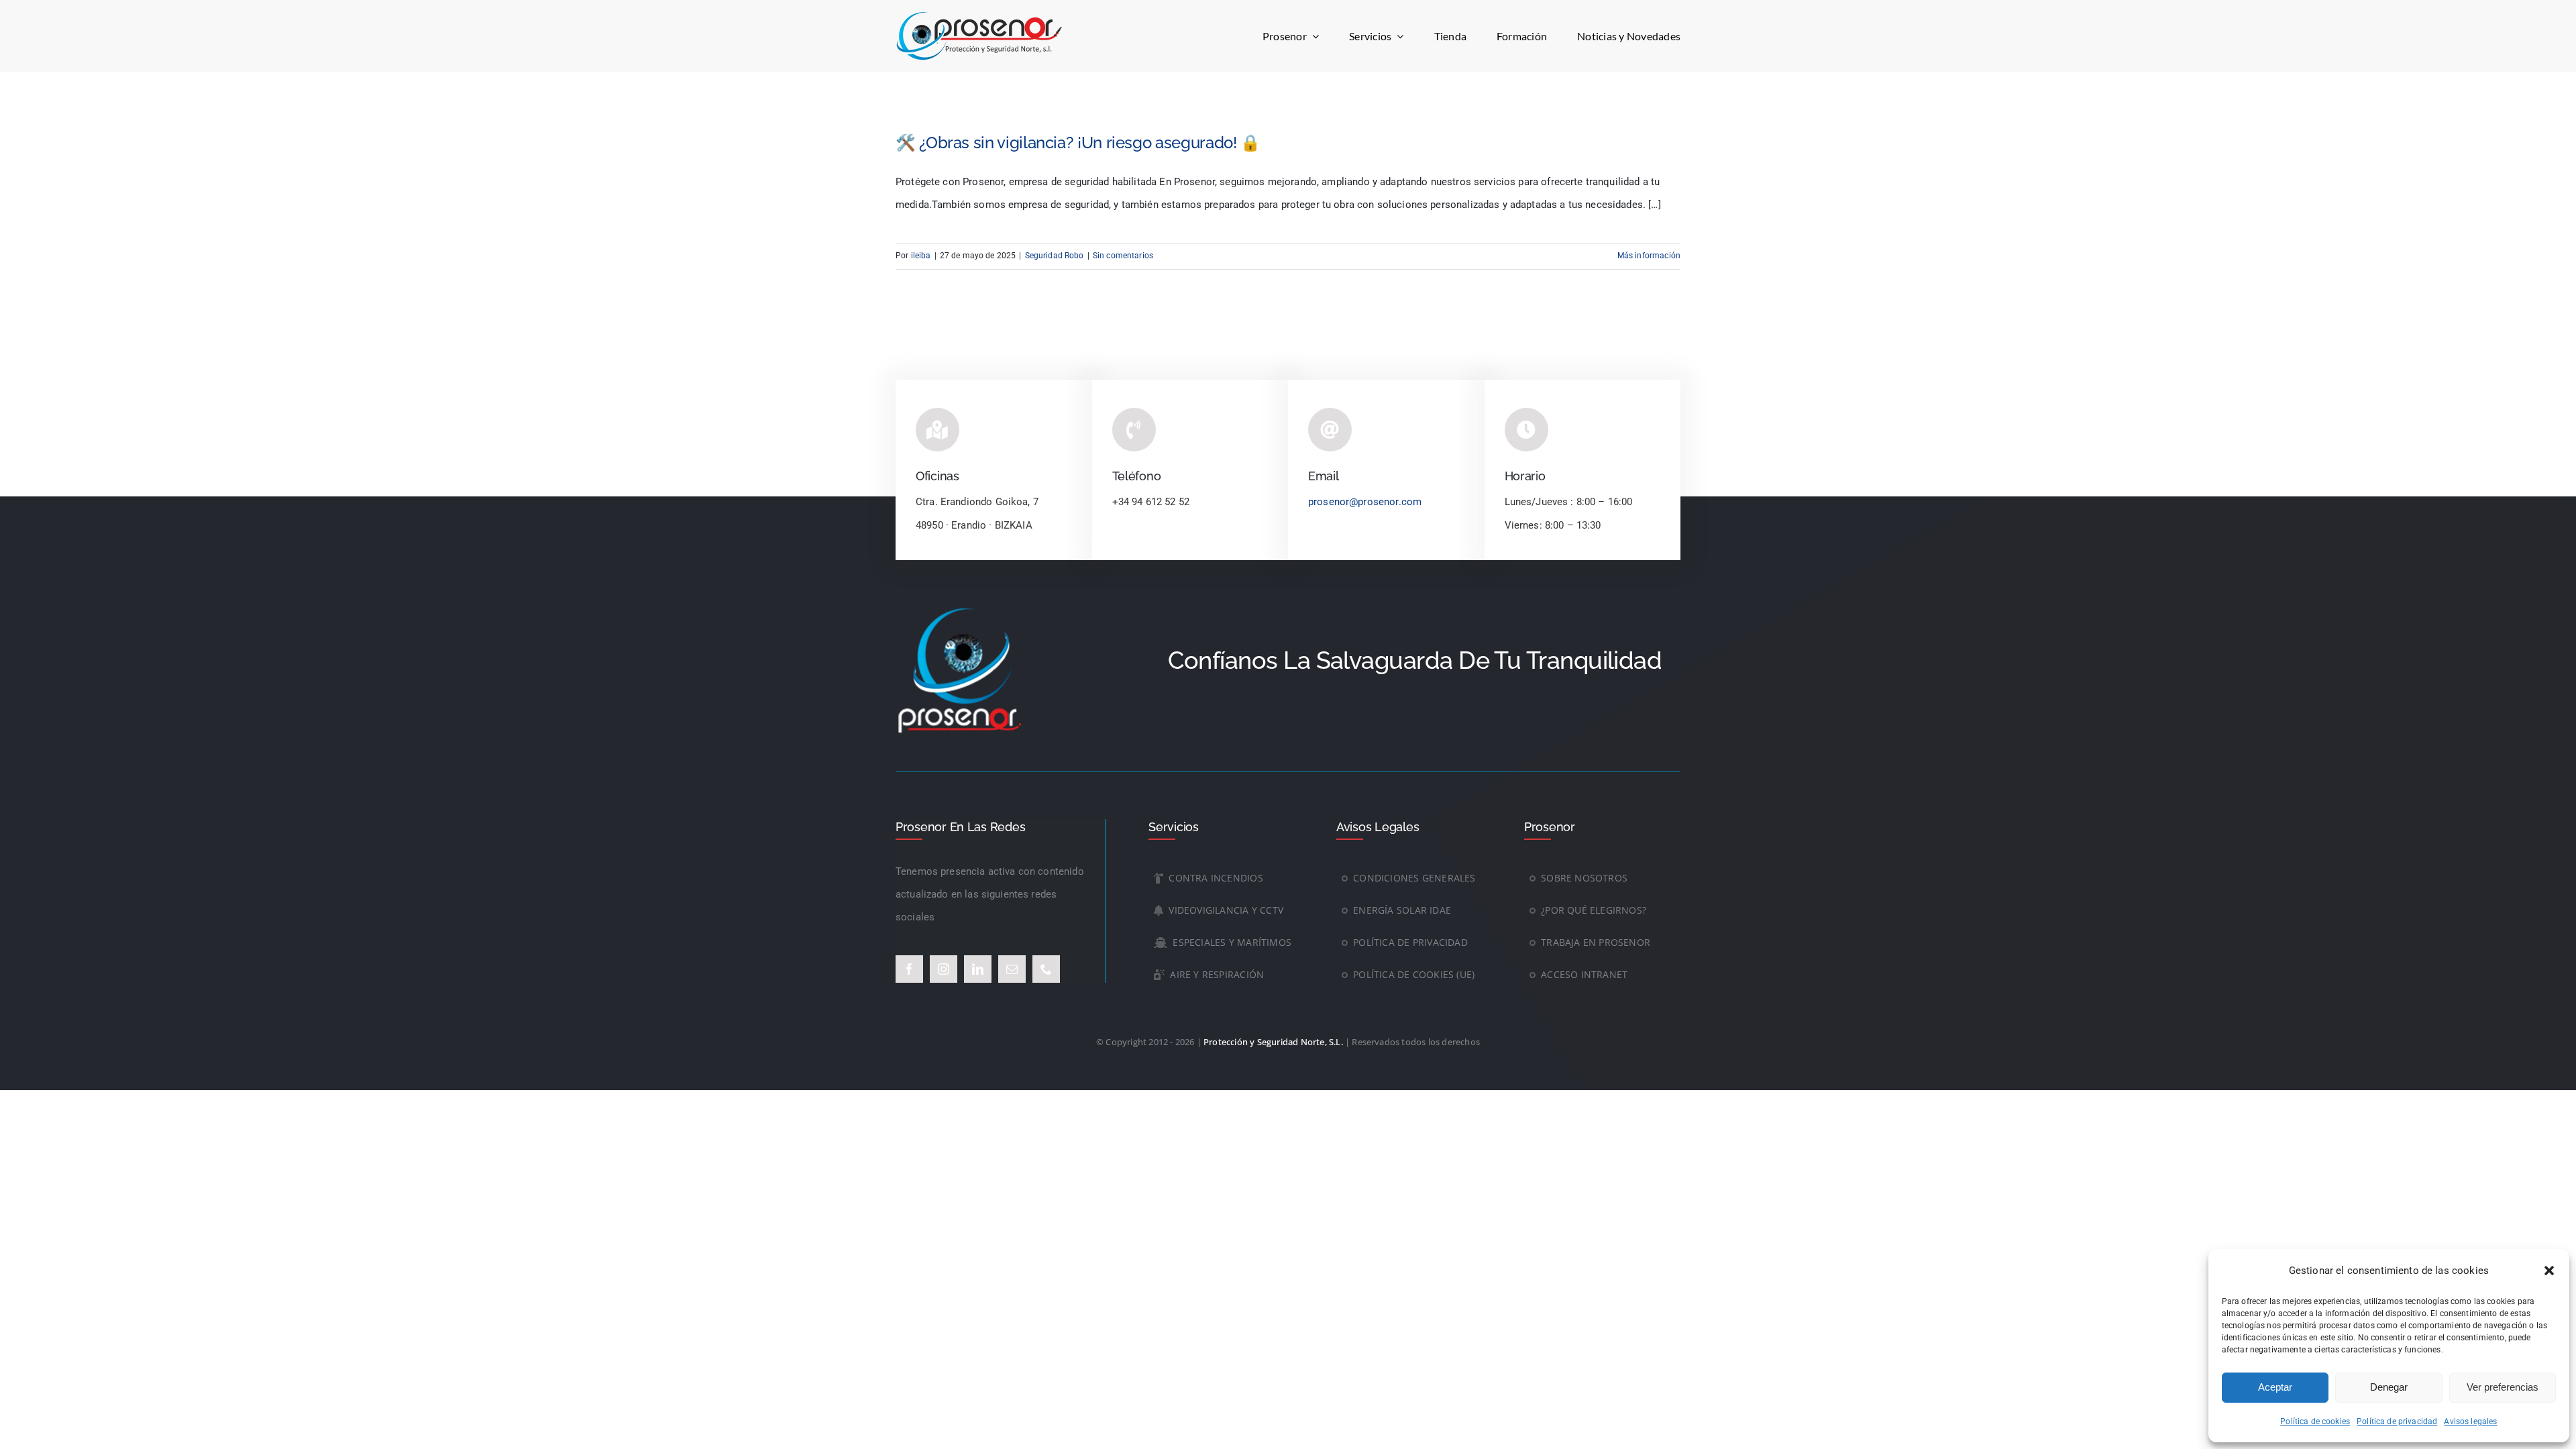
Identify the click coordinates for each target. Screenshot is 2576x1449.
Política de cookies (2315, 1421)
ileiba (921, 256)
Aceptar (2275, 1387)
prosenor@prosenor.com (1365, 502)
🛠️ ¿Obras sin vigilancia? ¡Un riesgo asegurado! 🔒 (1078, 143)
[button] (2549, 1271)
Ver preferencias (2503, 1387)
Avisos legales (2470, 1421)
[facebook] (909, 969)
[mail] (1012, 969)
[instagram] (944, 969)
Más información (1649, 256)
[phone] (1046, 969)
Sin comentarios (1123, 256)
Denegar (2389, 1387)
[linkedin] (978, 969)
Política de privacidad (2397, 1421)
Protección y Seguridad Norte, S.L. (1273, 1042)
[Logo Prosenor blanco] (963, 608)
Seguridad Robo (1055, 256)
